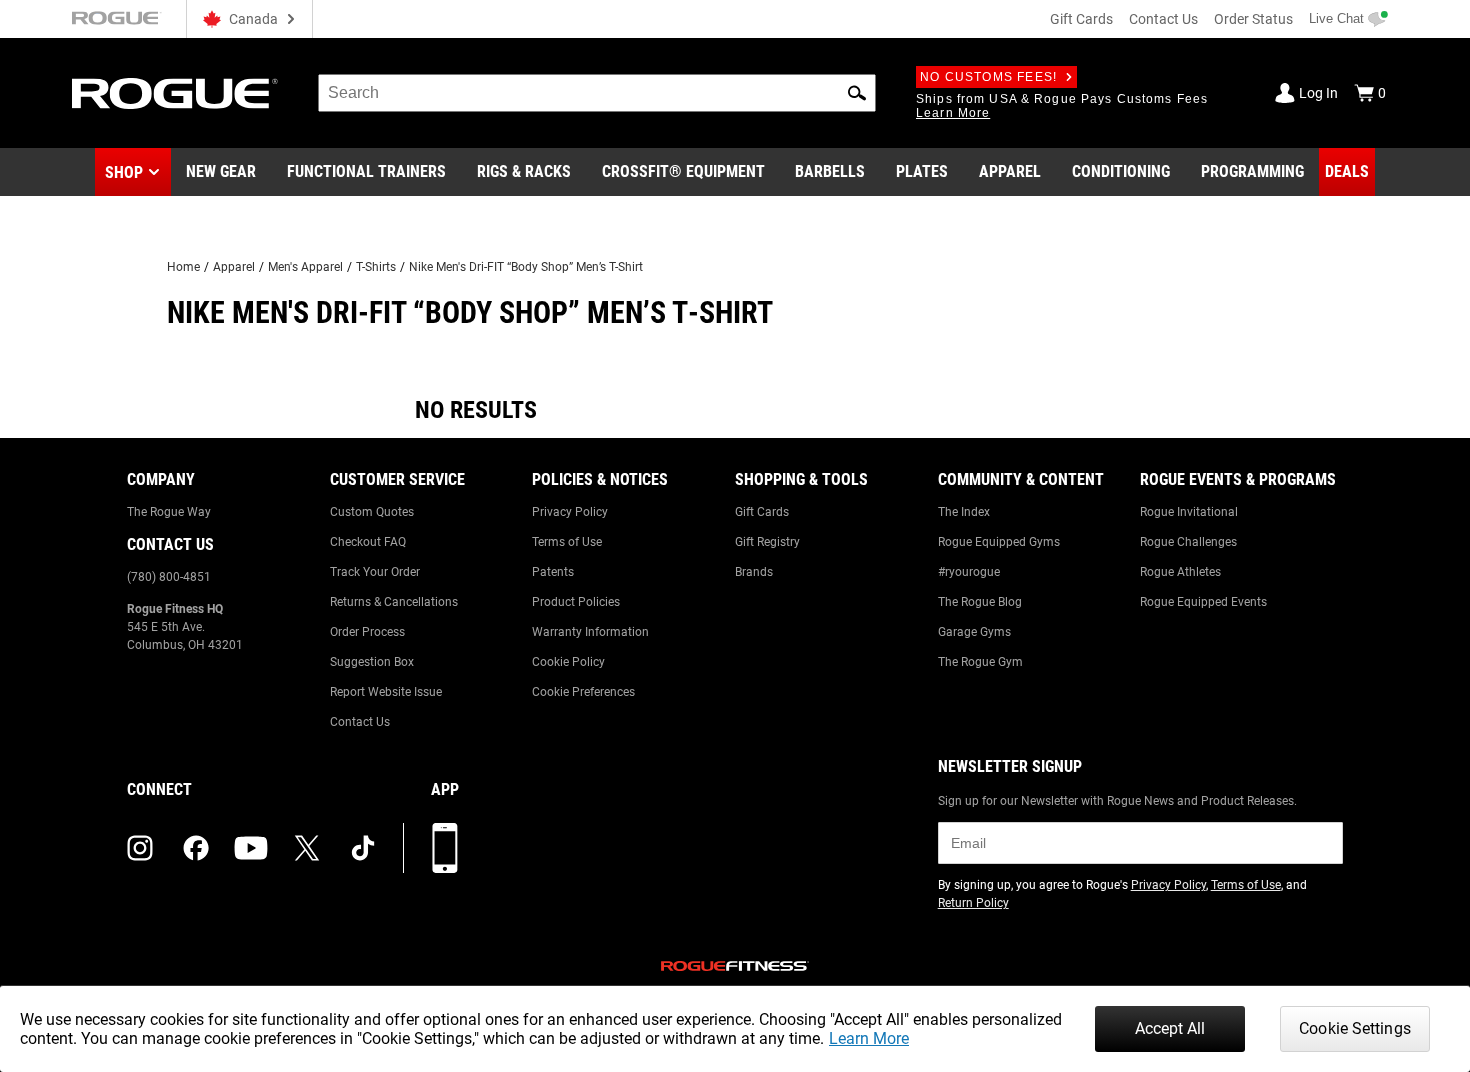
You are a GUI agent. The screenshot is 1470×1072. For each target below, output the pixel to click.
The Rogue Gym (980, 662)
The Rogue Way (169, 512)
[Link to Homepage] (175, 93)
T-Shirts (376, 267)
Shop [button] (124, 172)
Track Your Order (375, 572)
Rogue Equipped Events (1203, 602)
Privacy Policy (570, 512)
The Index (964, 512)
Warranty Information (590, 632)
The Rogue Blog (980, 602)
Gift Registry (767, 542)
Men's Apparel (305, 267)
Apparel (234, 267)
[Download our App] (445, 848)
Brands (754, 572)
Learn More (869, 1038)
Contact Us (1163, 19)
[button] (857, 93)
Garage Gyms (974, 632)
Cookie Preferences (583, 692)
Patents (553, 572)
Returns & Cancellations (394, 602)
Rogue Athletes (1180, 572)
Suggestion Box (372, 662)
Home (183, 267)
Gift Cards (1081, 19)
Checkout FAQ (368, 542)
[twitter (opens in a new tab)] (307, 848)
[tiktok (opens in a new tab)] (363, 848)
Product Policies (576, 602)
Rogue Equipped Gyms (999, 542)
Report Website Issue (386, 692)
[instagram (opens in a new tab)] (140, 848)
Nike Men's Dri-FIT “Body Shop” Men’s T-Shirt (526, 267)
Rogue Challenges (1188, 542)
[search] (597, 93)
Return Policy (973, 903)
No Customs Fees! (988, 77)
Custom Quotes (372, 512)
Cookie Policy (568, 662)
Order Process (367, 632)
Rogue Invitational (1189, 512)
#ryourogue (969, 572)
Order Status (1253, 19)
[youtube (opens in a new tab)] (251, 848)
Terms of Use (567, 542)
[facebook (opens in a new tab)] (196, 848)
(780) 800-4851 (169, 577)
